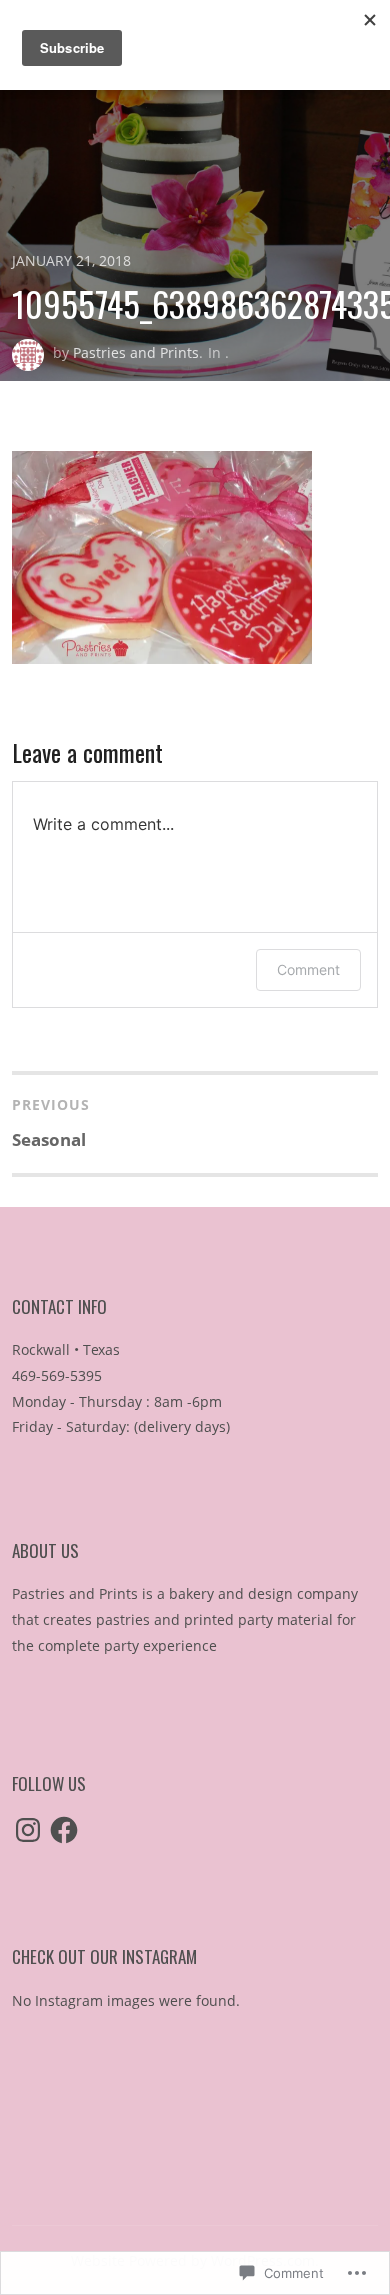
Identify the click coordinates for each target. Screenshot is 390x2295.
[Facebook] (64, 1830)
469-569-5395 (57, 1375)
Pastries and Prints (136, 352)
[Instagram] (28, 1830)
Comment (308, 969)
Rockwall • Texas (66, 1349)
